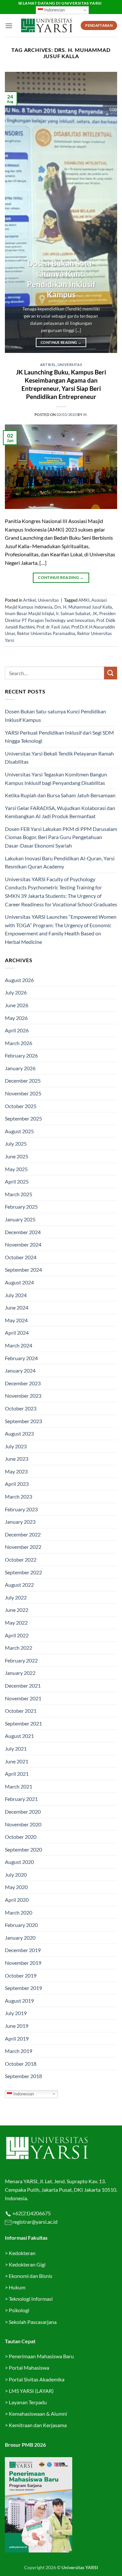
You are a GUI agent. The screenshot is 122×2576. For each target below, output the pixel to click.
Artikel (48, 365)
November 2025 (23, 1093)
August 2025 (19, 1131)
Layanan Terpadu (28, 2402)
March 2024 (19, 1345)
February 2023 (21, 1509)
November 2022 (23, 1547)
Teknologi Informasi (31, 2299)
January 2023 (20, 1522)
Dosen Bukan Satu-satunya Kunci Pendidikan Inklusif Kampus (61, 279)
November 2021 (23, 1698)
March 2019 (19, 2051)
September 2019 (23, 1988)
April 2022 (17, 1635)
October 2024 (21, 1257)
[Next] (107, 212)
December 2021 (23, 1686)
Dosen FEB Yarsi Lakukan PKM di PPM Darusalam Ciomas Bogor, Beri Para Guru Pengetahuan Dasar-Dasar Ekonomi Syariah (61, 837)
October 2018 (21, 2064)
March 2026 (19, 1043)
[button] (9, 26)
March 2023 (19, 1496)
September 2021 (23, 1723)
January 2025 (20, 1219)
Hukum (17, 2287)
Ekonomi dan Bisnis (30, 2276)
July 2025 (16, 1144)
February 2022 (21, 1660)
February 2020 (21, 1925)
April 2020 (17, 1900)
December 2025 (23, 1081)
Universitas (70, 365)
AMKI (84, 600)
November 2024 (23, 1244)
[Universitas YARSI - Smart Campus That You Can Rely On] (47, 25)
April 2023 (17, 1484)
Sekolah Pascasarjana (33, 2322)
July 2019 (16, 2013)
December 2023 (23, 1383)
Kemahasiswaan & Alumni (38, 2414)
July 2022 (16, 1597)
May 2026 (16, 1018)
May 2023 (16, 1471)
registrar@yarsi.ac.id (34, 2222)
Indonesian (54, 10)
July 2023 (16, 1446)
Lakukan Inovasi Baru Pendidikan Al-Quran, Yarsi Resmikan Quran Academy (60, 862)
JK (95, 613)
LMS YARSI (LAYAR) (31, 2391)
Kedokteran (22, 2253)
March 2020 (19, 1912)
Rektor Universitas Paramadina (46, 633)
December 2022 (23, 1534)
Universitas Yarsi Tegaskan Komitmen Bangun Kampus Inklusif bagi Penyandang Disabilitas (56, 779)
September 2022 (23, 1572)
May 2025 (16, 1169)
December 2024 (23, 1232)
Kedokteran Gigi (27, 2264)
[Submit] (111, 673)
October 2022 (21, 1559)
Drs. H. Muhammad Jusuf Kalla (83, 607)
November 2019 (23, 1963)
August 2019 (19, 2001)
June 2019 (17, 2026)
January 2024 (20, 1370)
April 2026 (17, 1030)
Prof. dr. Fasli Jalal (53, 627)
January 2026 (20, 1068)
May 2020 (16, 1887)
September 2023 (23, 1421)
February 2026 (21, 1055)
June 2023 (17, 1459)
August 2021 (19, 1736)
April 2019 (17, 2038)
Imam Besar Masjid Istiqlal (29, 613)
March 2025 (19, 1194)
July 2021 (16, 1749)
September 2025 (23, 1118)
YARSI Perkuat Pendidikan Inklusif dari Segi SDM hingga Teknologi (59, 737)
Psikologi (19, 2310)
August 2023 (19, 1433)
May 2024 (16, 1320)
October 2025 (21, 1106)
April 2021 (17, 1774)
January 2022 (20, 1673)
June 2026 (17, 1005)
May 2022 (16, 1622)
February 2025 (21, 1207)
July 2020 (16, 1875)
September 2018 (23, 2076)
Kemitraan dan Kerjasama (38, 2425)
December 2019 (23, 1950)
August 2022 (19, 1585)
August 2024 (19, 1282)
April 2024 (17, 1333)
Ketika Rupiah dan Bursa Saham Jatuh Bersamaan (60, 795)
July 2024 (16, 1295)
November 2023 (23, 1396)
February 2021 (21, 1799)
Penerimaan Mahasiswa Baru (41, 2356)
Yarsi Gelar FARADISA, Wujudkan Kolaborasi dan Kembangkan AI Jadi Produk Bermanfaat (60, 812)
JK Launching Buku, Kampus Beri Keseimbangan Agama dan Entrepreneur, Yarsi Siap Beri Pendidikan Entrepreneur (61, 384)
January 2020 (20, 1938)
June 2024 (17, 1307)
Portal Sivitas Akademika (37, 2379)
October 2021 (21, 1711)
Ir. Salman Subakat (73, 613)
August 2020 (19, 1862)
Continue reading (61, 342)
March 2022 (19, 1648)
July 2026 (16, 992)
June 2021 (17, 1761)
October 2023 (21, 1408)
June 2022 (17, 1610)
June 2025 (17, 1156)
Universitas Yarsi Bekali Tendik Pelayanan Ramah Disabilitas (59, 758)
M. (85, 414)
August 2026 (19, 980)
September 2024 (23, 1270)
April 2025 (17, 1181)
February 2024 (21, 1358)
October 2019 (21, 1975)
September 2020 (23, 1849)
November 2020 (23, 1824)
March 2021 (19, 1786)
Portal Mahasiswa (29, 2368)
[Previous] (15, 212)
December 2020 (23, 1812)
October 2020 (21, 1837)
